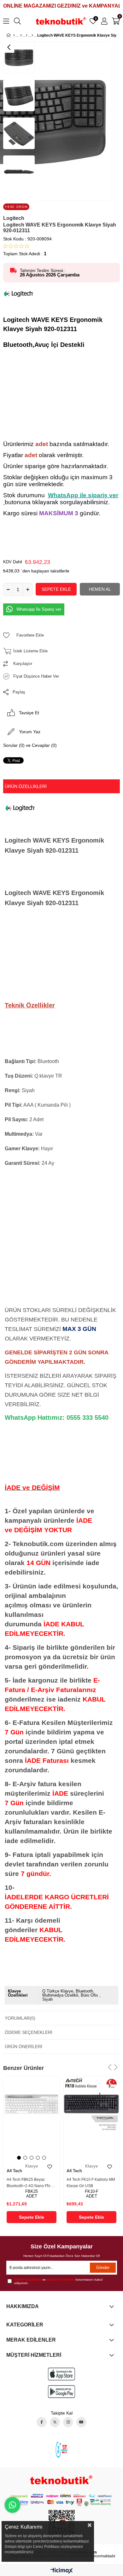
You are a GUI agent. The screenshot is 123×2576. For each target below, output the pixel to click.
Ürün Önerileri (23, 2047)
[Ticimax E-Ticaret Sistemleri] (62, 2571)
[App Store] (61, 2374)
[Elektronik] (21, 35)
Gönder (103, 2268)
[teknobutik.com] (61, 2480)
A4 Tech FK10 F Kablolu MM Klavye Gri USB (91, 2183)
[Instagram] (68, 2422)
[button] (19, 2158)
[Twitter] (55, 2422)
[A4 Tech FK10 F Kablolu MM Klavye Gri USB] (91, 2118)
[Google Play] (61, 2392)
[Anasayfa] (14, 35)
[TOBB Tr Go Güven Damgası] (62, 2449)
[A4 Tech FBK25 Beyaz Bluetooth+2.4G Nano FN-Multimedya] (32, 2118)
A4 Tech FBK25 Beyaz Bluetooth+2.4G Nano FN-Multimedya (29, 2183)
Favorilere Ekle (50, 2167)
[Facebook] (42, 2422)
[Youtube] (81, 2422)
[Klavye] (32, 35)
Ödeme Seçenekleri (29, 2032)
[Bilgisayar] (27, 35)
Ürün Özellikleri (26, 786)
